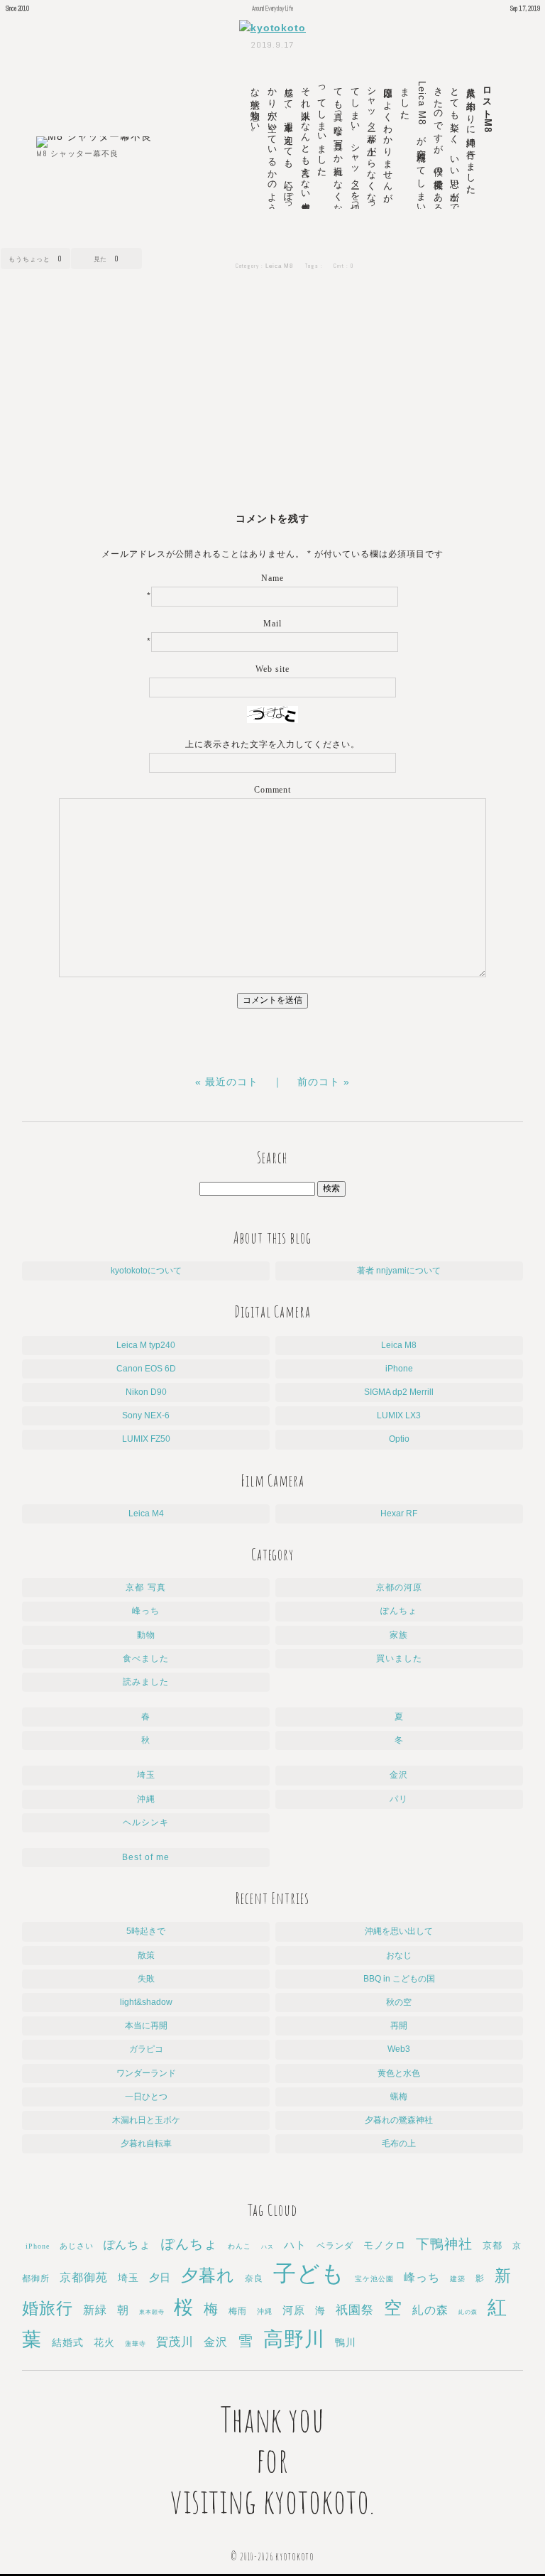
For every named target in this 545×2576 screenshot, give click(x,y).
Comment (273, 790)
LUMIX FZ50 (146, 1439)
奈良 (254, 2278)
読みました (146, 1682)
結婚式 (68, 2342)
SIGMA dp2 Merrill (399, 1392)
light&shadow (146, 2002)
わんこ (240, 2246)
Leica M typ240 (146, 1345)
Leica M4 (146, 1513)
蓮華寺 (136, 2344)
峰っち (146, 1611)
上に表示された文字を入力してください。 (273, 744)
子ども (309, 2273)
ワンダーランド (146, 2073)
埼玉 (146, 1775)
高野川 (294, 2339)
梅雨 (238, 2311)
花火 (104, 2343)
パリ (399, 1799)
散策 (146, 1955)
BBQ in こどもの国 (399, 1979)
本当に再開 (146, 2026)
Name (272, 578)
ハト (295, 2245)
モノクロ (385, 2245)
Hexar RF (399, 1513)
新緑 (95, 2310)
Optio (399, 1439)
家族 (399, 1635)
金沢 (399, 1775)
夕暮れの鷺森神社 (399, 2120)
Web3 (399, 2049)
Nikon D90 (146, 1392)
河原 (294, 2310)
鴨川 (346, 2343)
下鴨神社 (444, 2244)
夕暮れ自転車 (146, 2143)
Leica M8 (279, 266)
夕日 (160, 2278)
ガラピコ (146, 2049)
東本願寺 (152, 2312)
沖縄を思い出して (399, 1931)
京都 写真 (145, 1587)
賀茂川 (175, 2342)
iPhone (399, 1369)
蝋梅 (399, 2097)
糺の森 (430, 2310)
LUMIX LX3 (399, 1415)
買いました (399, 1658)
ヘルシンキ (146, 1822)
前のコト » (324, 1082)
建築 (458, 2279)
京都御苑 (84, 2277)
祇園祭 (355, 2310)
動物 (146, 1635)
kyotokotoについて (146, 1271)
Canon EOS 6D (146, 1369)
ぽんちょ (399, 1611)
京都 (492, 2245)
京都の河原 (399, 1587)
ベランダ (335, 2246)
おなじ (399, 1955)
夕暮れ (208, 2276)
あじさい (77, 2246)
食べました (146, 1658)
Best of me (146, 1857)
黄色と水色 (399, 2073)
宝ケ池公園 (374, 2279)
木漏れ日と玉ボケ (146, 2120)
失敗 (146, 1979)
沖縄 (146, 1799)
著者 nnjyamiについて (399, 1271)
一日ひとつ (146, 2097)
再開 (399, 2026)
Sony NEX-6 (146, 1415)
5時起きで (146, 1931)
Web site (272, 669)
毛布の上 (399, 2143)
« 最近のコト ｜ (246, 1082)
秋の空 (399, 2002)
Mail (272, 624)
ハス (268, 2247)
